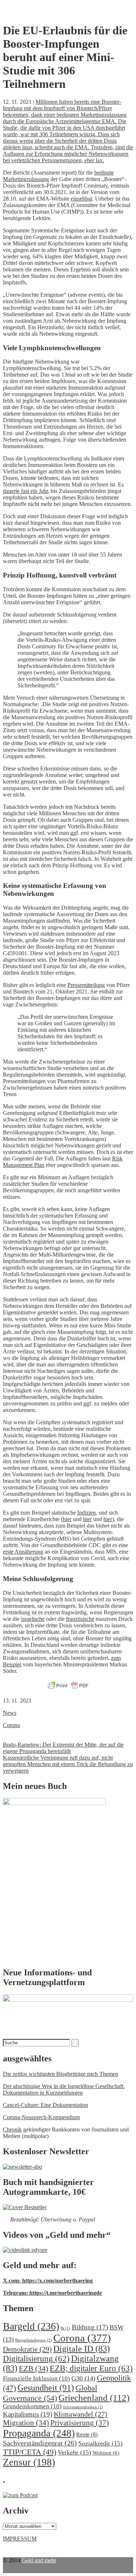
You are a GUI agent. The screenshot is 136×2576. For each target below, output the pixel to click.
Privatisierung (80, 2423)
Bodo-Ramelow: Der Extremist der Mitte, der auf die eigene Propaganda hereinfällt (63, 1748)
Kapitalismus (28, 2414)
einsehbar (81, 199)
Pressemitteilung (86, 985)
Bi (65, 2328)
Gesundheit (46, 2388)
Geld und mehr (39, 2560)
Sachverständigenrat (40, 2443)
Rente (87, 2435)
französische (80, 1619)
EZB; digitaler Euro (91, 2368)
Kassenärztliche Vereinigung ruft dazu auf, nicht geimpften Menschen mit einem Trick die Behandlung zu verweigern (68, 1764)
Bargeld (31, 2326)
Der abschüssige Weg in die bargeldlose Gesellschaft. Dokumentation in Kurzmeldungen (64, 2089)
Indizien (86, 1513)
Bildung (90, 2327)
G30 (83, 2378)
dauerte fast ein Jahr (25, 491)
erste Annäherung (23, 1552)
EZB (34, 2369)
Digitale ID (82, 2349)
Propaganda (39, 2433)
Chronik (12, 2130)
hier (67, 1519)
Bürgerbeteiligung (34, 2340)
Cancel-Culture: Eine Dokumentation (46, 2105)
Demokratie (27, 2349)
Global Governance (50, 2393)
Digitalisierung (36, 2359)
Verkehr (74, 2452)
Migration (26, 2423)
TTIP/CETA (30, 2452)
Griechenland (94, 2398)
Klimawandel (81, 2414)
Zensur (29, 2462)
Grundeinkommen (32, 2406)
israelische (33, 1619)
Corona (11, 1725)
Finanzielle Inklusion (36, 2378)
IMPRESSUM (20, 2539)
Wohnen (106, 2453)
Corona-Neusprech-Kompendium (41, 2117)
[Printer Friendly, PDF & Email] (68, 1686)
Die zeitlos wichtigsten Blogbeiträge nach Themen (61, 2074)
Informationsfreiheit (83, 2407)
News (10, 1713)
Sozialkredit (100, 2443)
